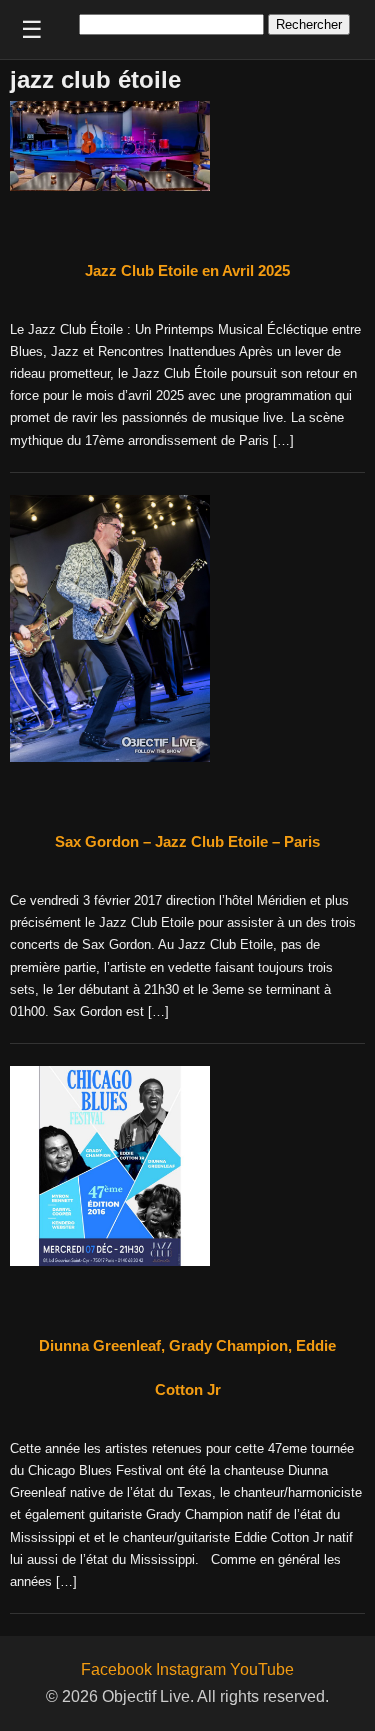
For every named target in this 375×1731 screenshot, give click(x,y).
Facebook (116, 1669)
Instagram (191, 1669)
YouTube (262, 1669)
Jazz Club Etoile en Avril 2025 (187, 270)
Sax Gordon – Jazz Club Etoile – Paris (187, 841)
